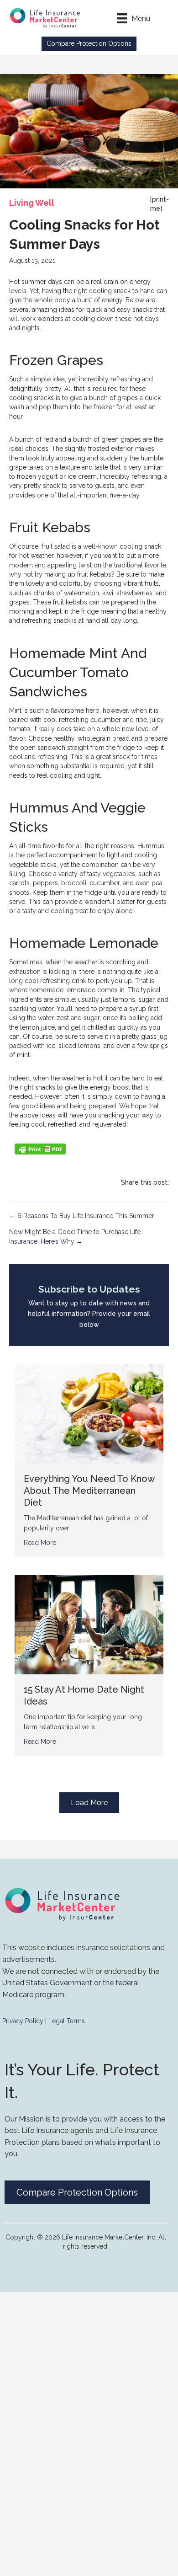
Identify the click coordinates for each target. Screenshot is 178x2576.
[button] (89, 44)
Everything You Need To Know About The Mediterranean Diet (89, 1491)
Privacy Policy (23, 2021)
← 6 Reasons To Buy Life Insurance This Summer (82, 1216)
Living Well (32, 203)
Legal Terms (67, 2021)
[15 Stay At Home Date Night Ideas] (89, 1624)
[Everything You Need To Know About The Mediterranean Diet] (89, 1413)
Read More (40, 1543)
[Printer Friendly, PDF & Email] (40, 1149)
